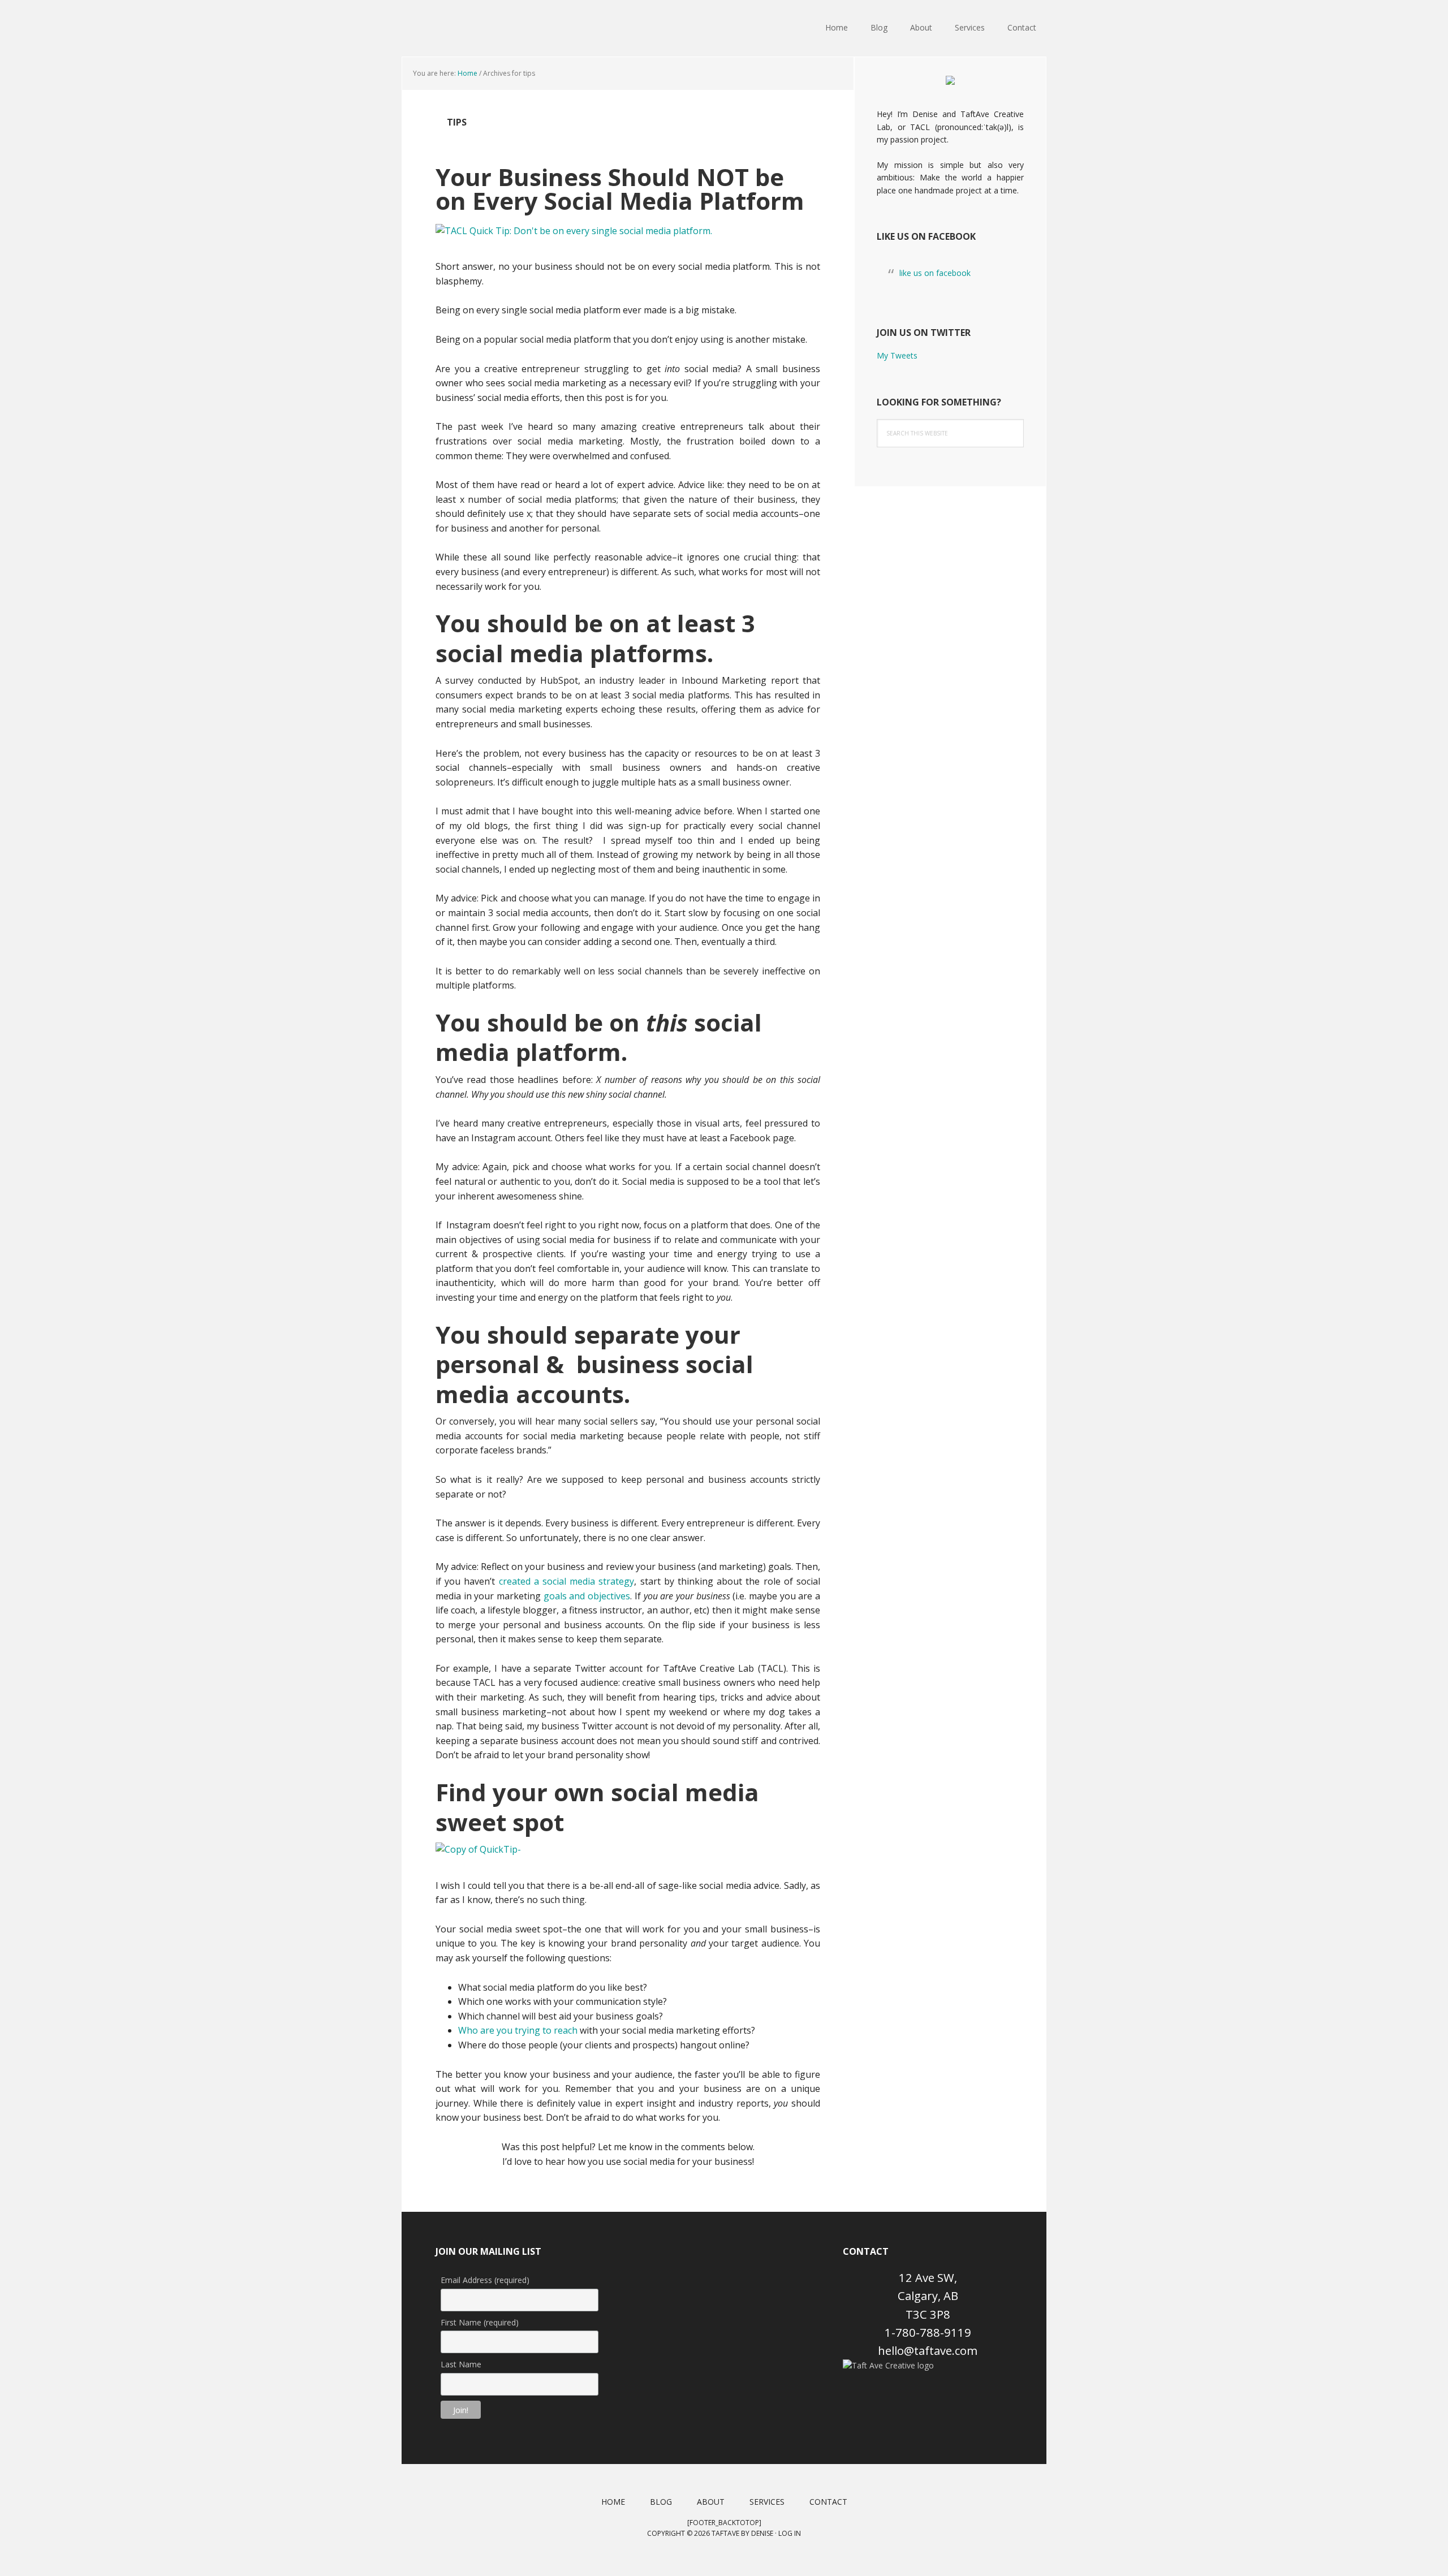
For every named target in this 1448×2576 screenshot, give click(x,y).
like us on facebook (926, 236)
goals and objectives (587, 1596)
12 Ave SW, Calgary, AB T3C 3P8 (928, 2296)
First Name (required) (480, 2322)
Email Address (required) (485, 2280)
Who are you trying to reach (518, 2030)
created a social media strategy (567, 1581)
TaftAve (725, 2533)
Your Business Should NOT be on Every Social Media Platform (620, 189)
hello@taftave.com (928, 2350)
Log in (790, 2533)
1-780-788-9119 (928, 2332)
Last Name (461, 2364)
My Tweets (897, 355)
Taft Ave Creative (475, 28)
